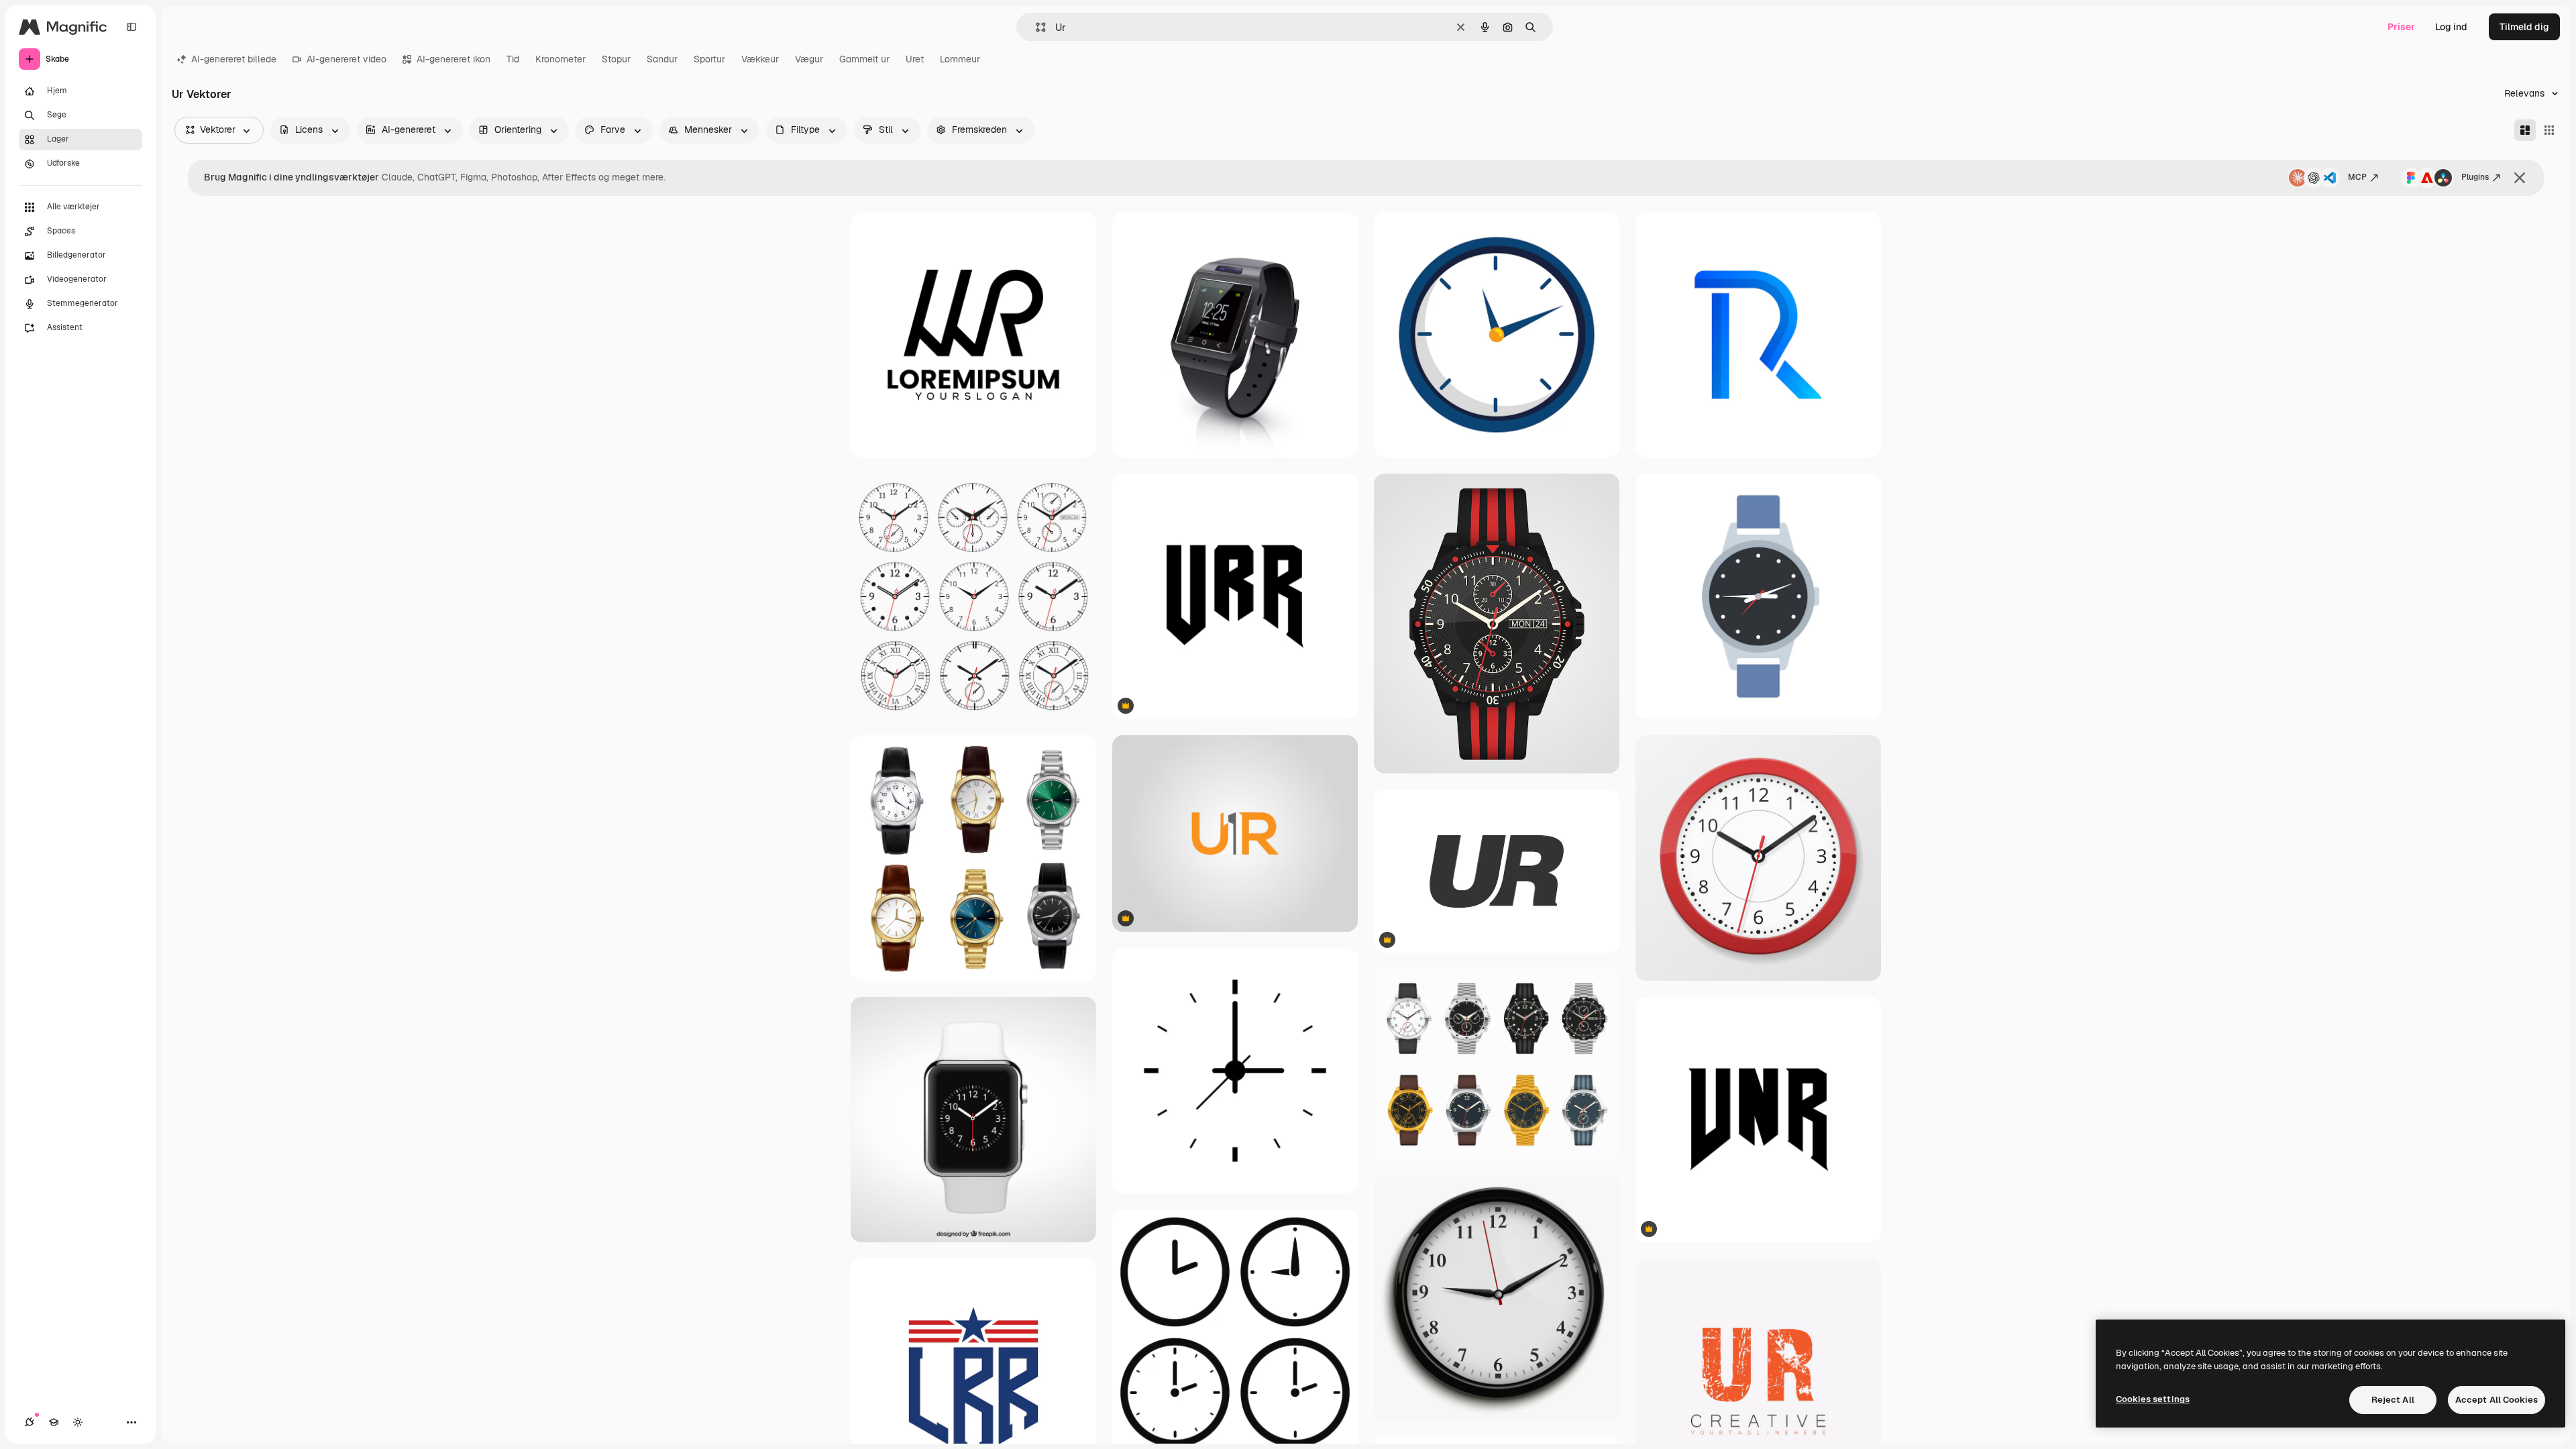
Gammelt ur (864, 59)
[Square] (2549, 130)
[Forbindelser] (30, 1422)
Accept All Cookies (2497, 1400)
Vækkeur (760, 59)
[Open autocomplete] (1035, 27)
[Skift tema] (78, 1422)
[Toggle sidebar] (131, 27)
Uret (915, 59)
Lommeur (960, 59)
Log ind (2451, 27)
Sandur (662, 59)
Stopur (616, 59)
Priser (2401, 27)
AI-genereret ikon (453, 59)
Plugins (2475, 177)
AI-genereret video (346, 59)
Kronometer (560, 59)
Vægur (809, 59)
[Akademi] (54, 1422)
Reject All (2393, 1400)
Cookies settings (2153, 1399)
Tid (513, 59)
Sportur (709, 59)
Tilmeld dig (2524, 27)
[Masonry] (2525, 130)
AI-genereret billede (234, 59)
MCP (2357, 177)
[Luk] (2520, 178)
